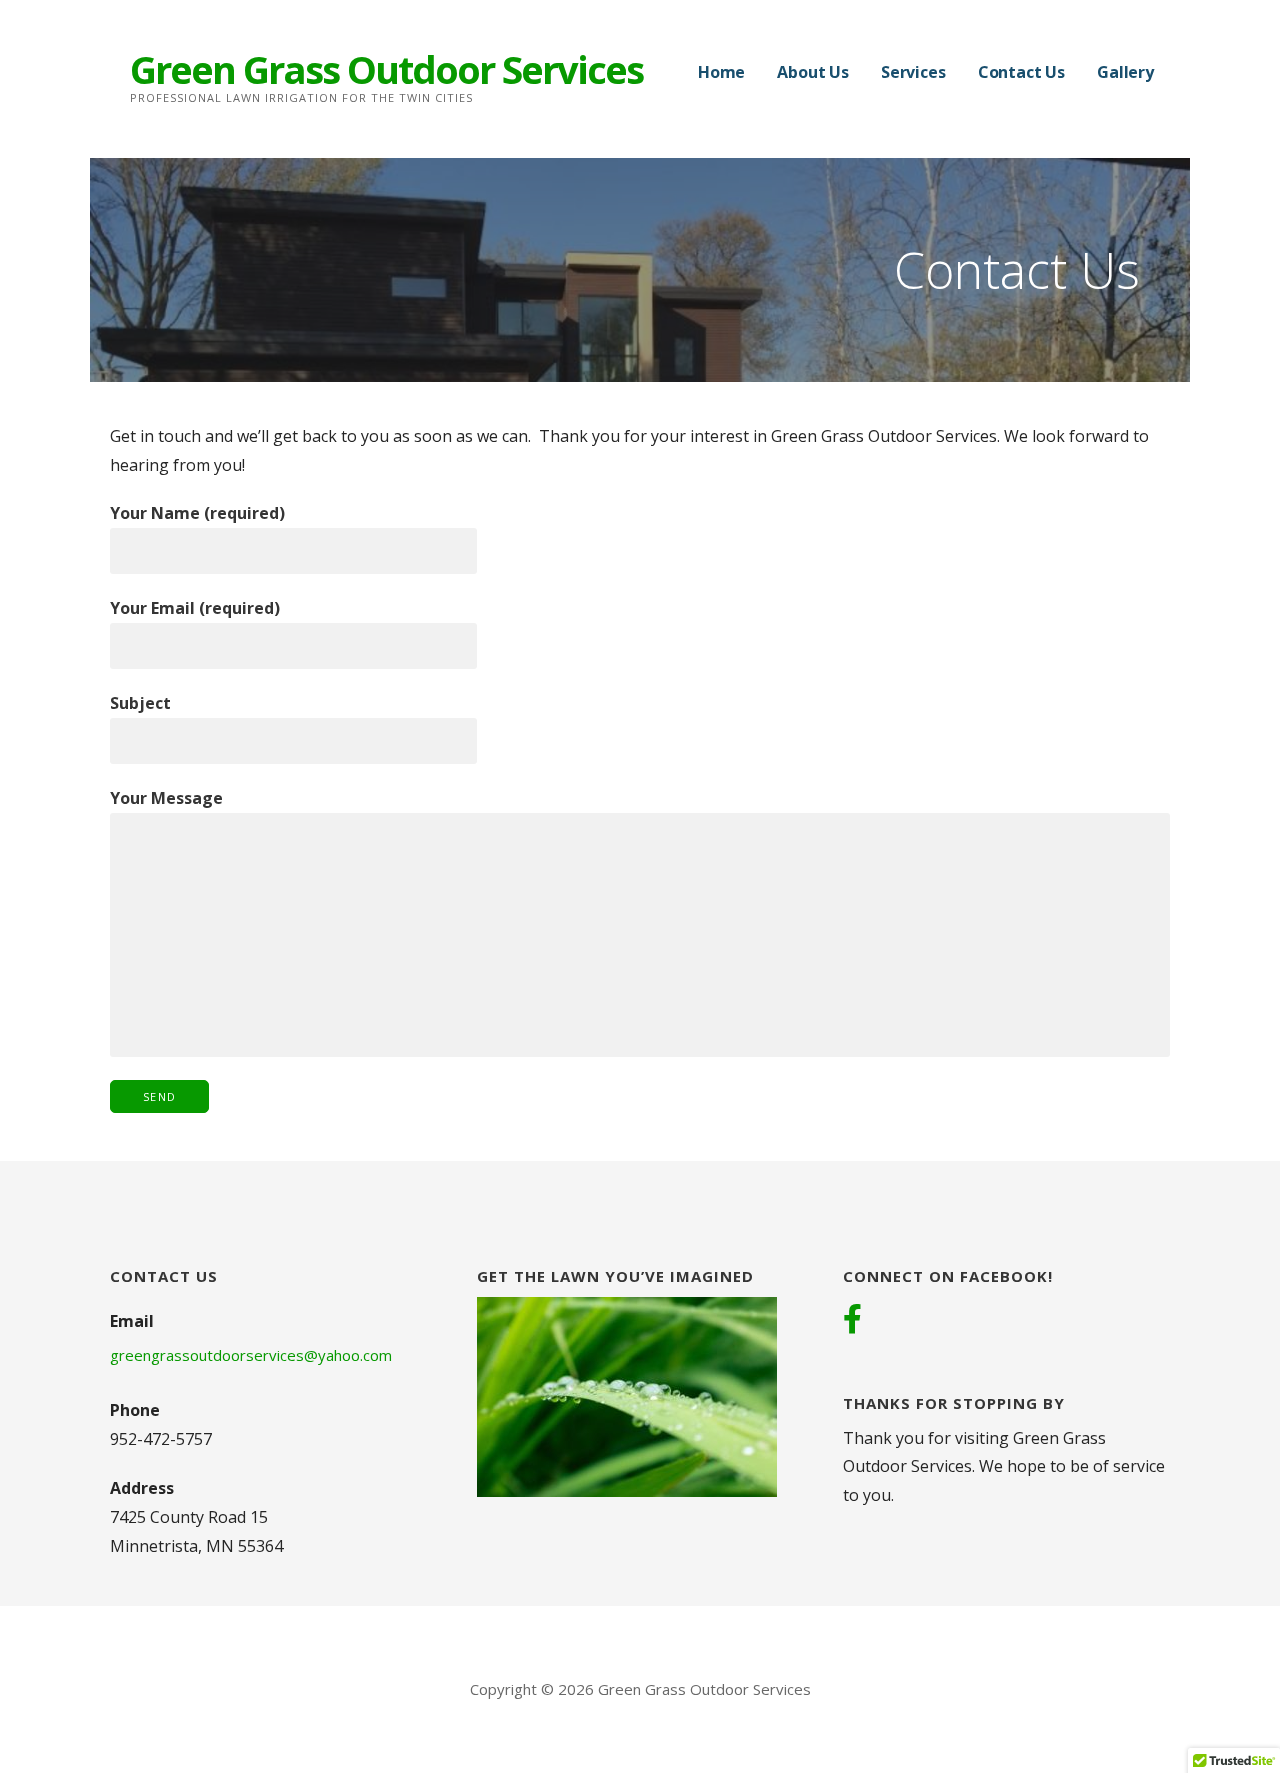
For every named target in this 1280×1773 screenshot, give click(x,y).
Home (721, 72)
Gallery (1125, 72)
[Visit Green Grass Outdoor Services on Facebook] (852, 1321)
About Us (813, 72)
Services (913, 72)
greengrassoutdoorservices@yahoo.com (251, 1355)
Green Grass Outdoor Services (386, 69)
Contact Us (1021, 72)
